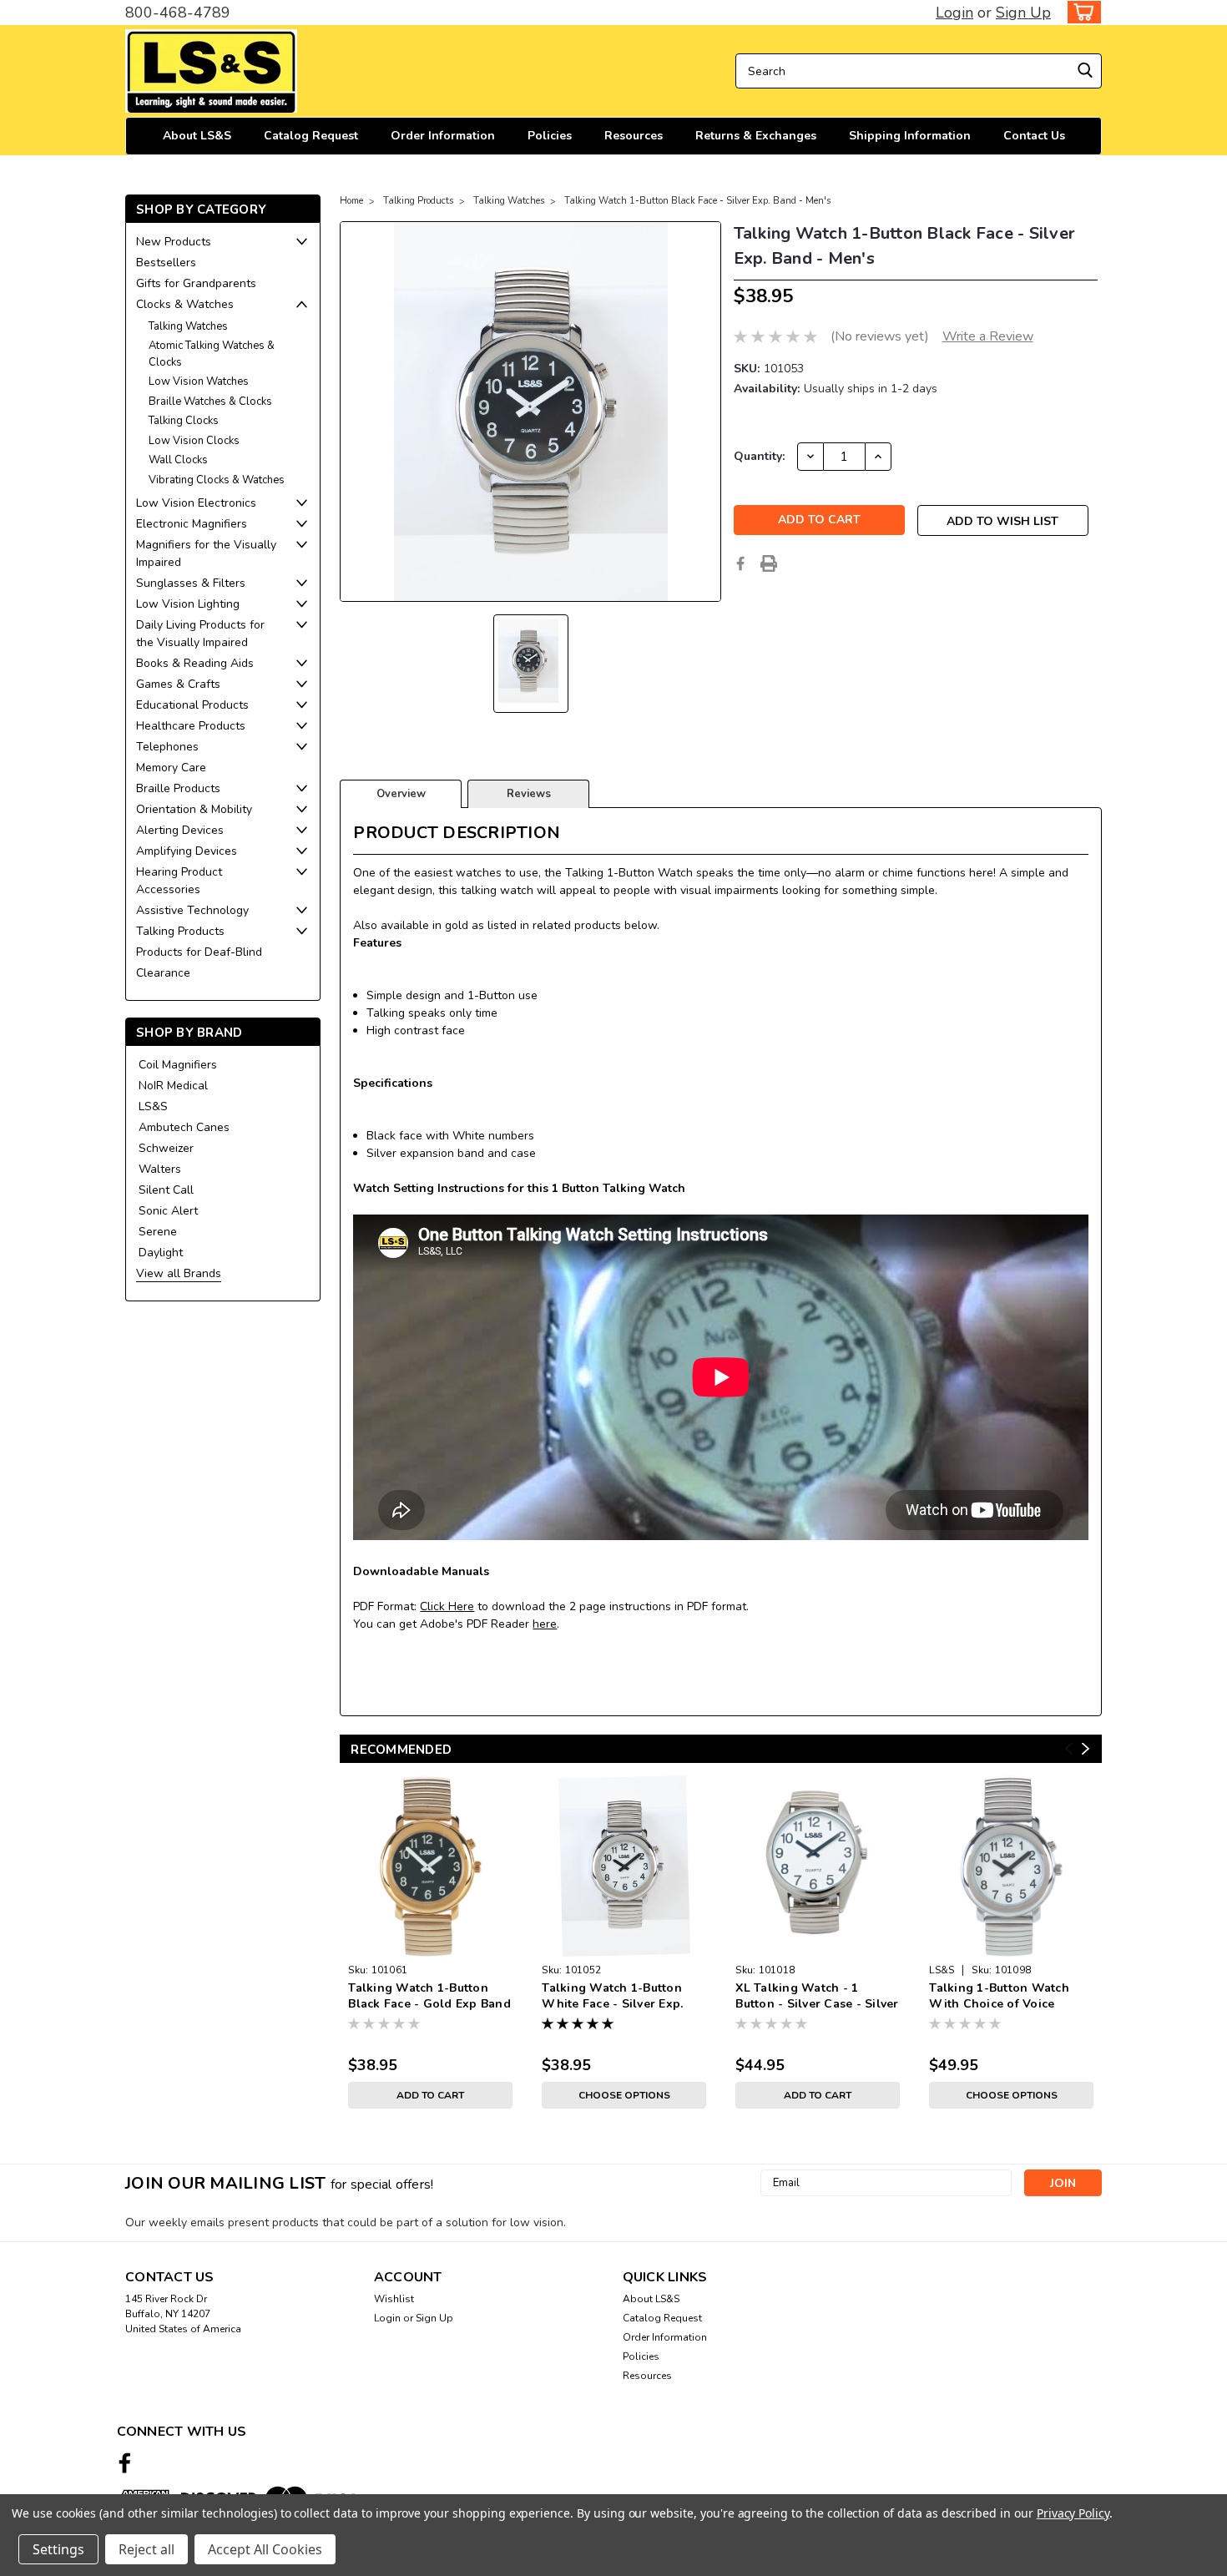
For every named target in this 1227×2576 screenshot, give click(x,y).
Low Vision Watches (199, 381)
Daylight (161, 1253)
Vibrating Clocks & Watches (217, 480)
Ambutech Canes (184, 1127)
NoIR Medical (173, 1086)
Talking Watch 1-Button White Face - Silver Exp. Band (612, 1997)
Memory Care (171, 768)
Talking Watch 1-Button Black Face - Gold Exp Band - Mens (429, 1997)
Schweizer (166, 1148)
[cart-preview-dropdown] (1081, 12)
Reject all (146, 2549)
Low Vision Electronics (196, 503)
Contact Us (1034, 136)
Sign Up (1023, 13)
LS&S (153, 1106)
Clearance (163, 973)
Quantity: (759, 456)
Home (351, 201)
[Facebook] (740, 563)
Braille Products (178, 788)
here (545, 1624)
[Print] (769, 563)
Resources (634, 136)
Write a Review (988, 336)
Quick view (430, 1944)
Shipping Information (910, 136)
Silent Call (166, 1190)
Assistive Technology (192, 910)
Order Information (443, 136)
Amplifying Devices (187, 851)
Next (1086, 1749)
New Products (174, 242)
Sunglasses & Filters (191, 583)
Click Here (447, 1606)
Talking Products (180, 931)
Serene (158, 1232)
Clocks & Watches (185, 304)
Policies (550, 136)
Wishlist (394, 2299)
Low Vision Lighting (188, 604)
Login (954, 13)
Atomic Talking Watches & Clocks (212, 354)
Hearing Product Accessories (179, 881)
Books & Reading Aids (195, 663)
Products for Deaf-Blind (199, 952)
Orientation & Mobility (194, 809)
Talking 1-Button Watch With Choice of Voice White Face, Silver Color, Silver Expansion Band (1002, 1997)
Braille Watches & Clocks (210, 402)
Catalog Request (311, 136)
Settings (58, 2549)
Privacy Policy (1073, 2513)
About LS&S (197, 136)
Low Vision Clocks (194, 441)
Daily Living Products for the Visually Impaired (200, 634)
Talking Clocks (184, 421)
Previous (1069, 1749)
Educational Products (192, 705)
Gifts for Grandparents (196, 283)
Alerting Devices (180, 830)
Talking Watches (188, 326)
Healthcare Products (191, 726)
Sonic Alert (168, 1211)
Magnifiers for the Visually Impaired (206, 553)
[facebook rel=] (125, 2463)
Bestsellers (166, 263)
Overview (401, 794)
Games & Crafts (178, 684)
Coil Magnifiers (178, 1065)
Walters (160, 1169)
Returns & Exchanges (756, 136)
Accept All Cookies (265, 2549)
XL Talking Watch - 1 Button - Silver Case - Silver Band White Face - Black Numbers (817, 1997)
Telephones (167, 747)
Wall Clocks (178, 460)
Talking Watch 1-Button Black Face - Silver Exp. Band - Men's (697, 201)
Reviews (529, 794)
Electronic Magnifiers (192, 524)
